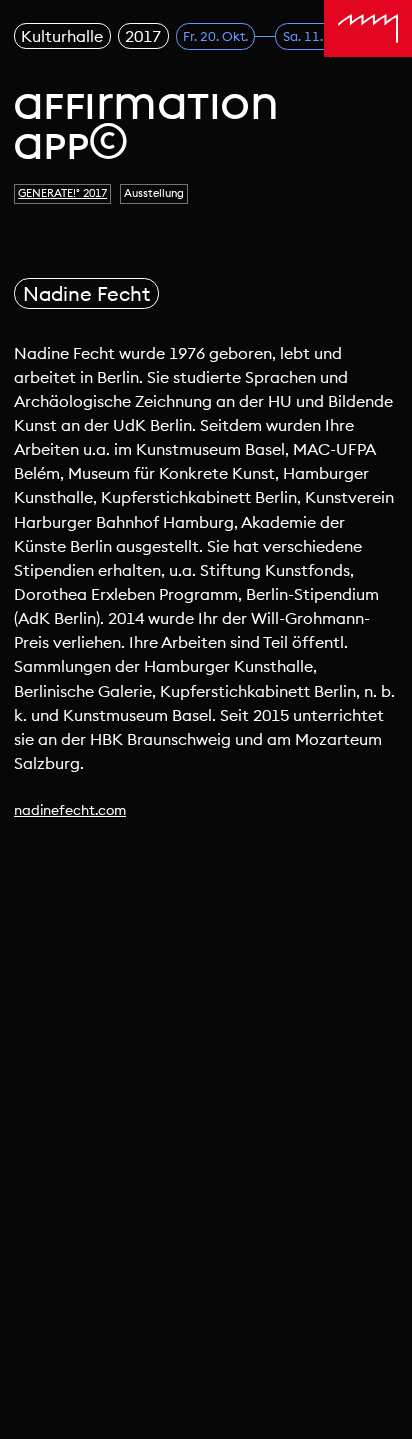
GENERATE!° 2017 (62, 193)
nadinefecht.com (70, 810)
